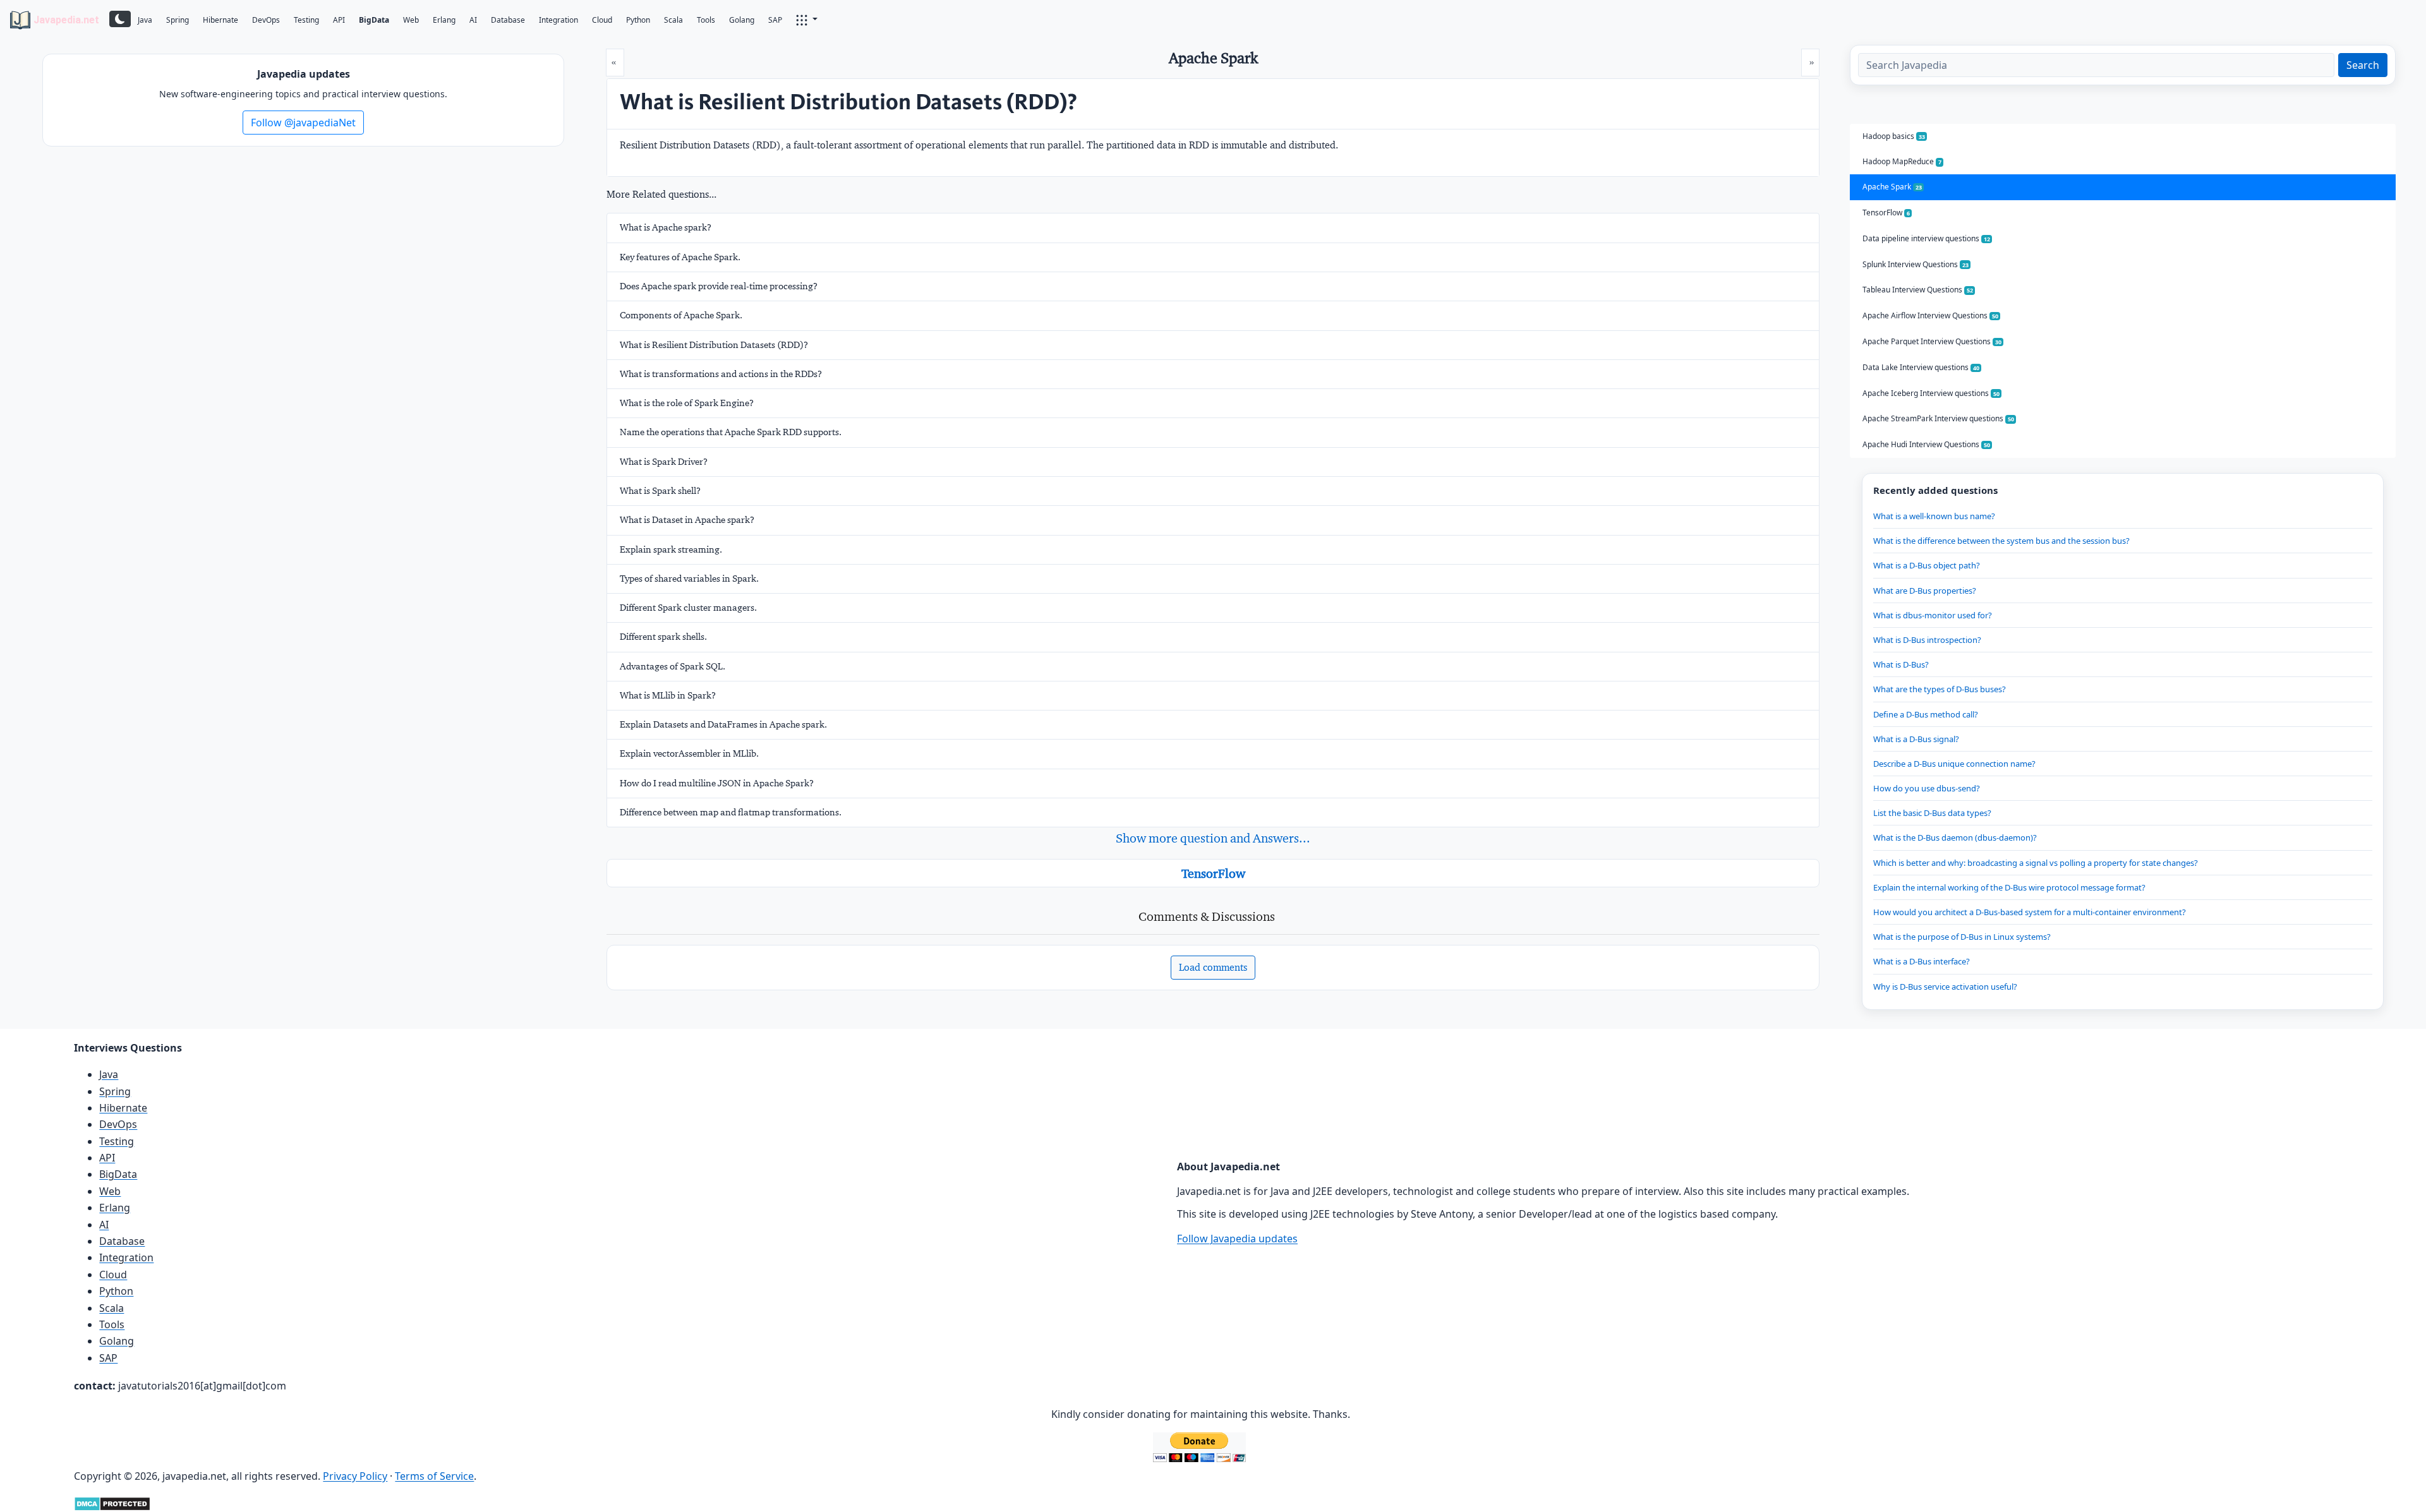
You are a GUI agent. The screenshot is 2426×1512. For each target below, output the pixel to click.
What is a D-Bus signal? (1916, 739)
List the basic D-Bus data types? (1932, 813)
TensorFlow (1213, 873)
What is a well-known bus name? (1934, 516)
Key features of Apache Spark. (680, 257)
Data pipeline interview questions (1926, 238)
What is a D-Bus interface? (1922, 961)
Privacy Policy (355, 1476)
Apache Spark (1892, 187)
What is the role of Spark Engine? (687, 403)
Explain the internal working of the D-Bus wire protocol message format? (2009, 887)
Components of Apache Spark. (681, 315)
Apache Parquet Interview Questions (1932, 341)
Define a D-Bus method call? (1926, 714)
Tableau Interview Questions (1918, 290)
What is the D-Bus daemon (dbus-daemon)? (1955, 837)
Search (2363, 65)
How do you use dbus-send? (1927, 788)
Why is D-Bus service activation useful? (1945, 987)
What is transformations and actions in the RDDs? (721, 374)
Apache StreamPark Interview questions (1938, 418)
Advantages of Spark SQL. (673, 666)
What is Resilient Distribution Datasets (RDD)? (714, 345)
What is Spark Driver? (664, 462)
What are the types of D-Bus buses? (1940, 689)
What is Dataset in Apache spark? (687, 520)
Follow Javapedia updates (1237, 1239)
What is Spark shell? (660, 491)
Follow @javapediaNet (303, 123)
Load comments (1213, 967)
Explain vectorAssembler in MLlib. (689, 753)
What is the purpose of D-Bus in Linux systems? (1962, 937)
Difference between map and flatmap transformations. (731, 812)
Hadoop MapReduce (1902, 161)
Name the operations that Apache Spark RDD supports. (731, 432)
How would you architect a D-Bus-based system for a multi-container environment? (2030, 912)
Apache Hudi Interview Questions (1926, 444)
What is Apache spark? (666, 227)
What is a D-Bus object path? (1927, 565)
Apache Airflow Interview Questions (1930, 315)
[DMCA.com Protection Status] (112, 1503)
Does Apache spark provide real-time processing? (719, 286)
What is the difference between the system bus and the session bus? (2001, 541)
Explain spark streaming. (671, 549)
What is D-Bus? (1901, 664)
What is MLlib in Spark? (668, 695)
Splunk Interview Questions (1916, 264)
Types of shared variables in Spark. (689, 579)
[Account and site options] (807, 19)
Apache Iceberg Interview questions (1931, 393)
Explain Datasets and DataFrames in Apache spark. (723, 724)
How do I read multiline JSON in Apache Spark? (717, 783)
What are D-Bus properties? (1925, 591)
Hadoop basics (1894, 136)
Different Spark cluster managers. (688, 608)
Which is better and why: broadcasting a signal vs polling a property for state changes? (2036, 863)
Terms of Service (434, 1476)
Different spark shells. (663, 637)
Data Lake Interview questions (1921, 367)
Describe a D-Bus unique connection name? (1954, 764)
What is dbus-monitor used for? (1933, 615)
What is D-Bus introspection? (1927, 640)
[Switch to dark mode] (120, 19)
